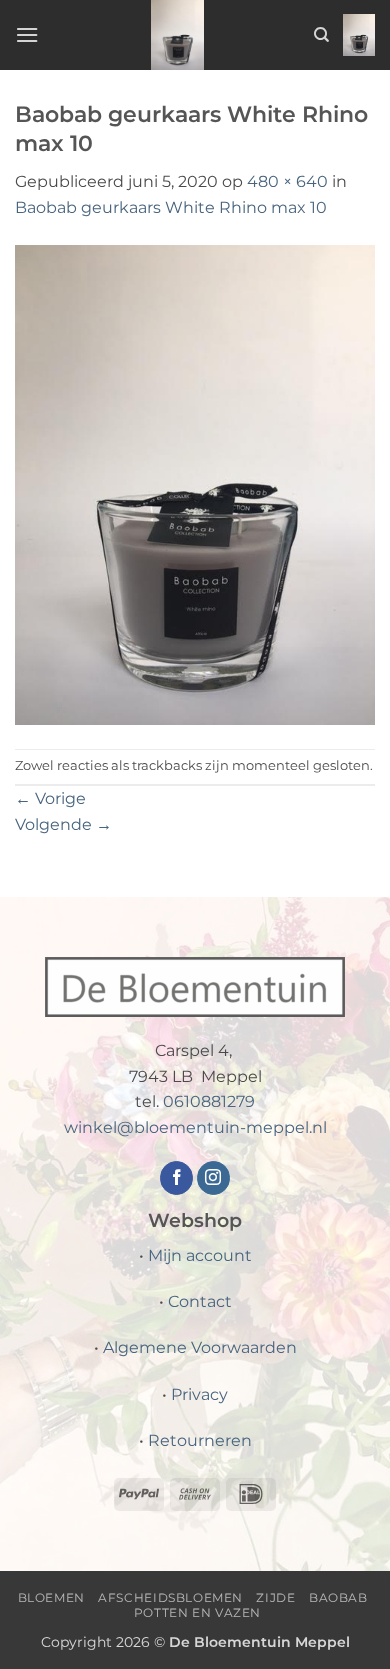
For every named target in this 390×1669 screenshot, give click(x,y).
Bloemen (51, 1597)
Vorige (50, 798)
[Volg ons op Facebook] (176, 1178)
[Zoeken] (321, 35)
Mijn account (200, 1255)
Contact (200, 1301)
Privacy (199, 1394)
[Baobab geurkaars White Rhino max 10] (195, 483)
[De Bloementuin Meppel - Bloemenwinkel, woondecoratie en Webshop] (178, 35)
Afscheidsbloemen (170, 1597)
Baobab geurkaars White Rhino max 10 (171, 207)
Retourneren (200, 1440)
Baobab (338, 1597)
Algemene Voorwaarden (200, 1347)
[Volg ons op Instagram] (213, 1178)
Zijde (275, 1597)
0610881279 (209, 1101)
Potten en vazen (197, 1612)
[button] (27, 34)
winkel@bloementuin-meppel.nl (195, 1127)
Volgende (63, 824)
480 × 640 (287, 181)
